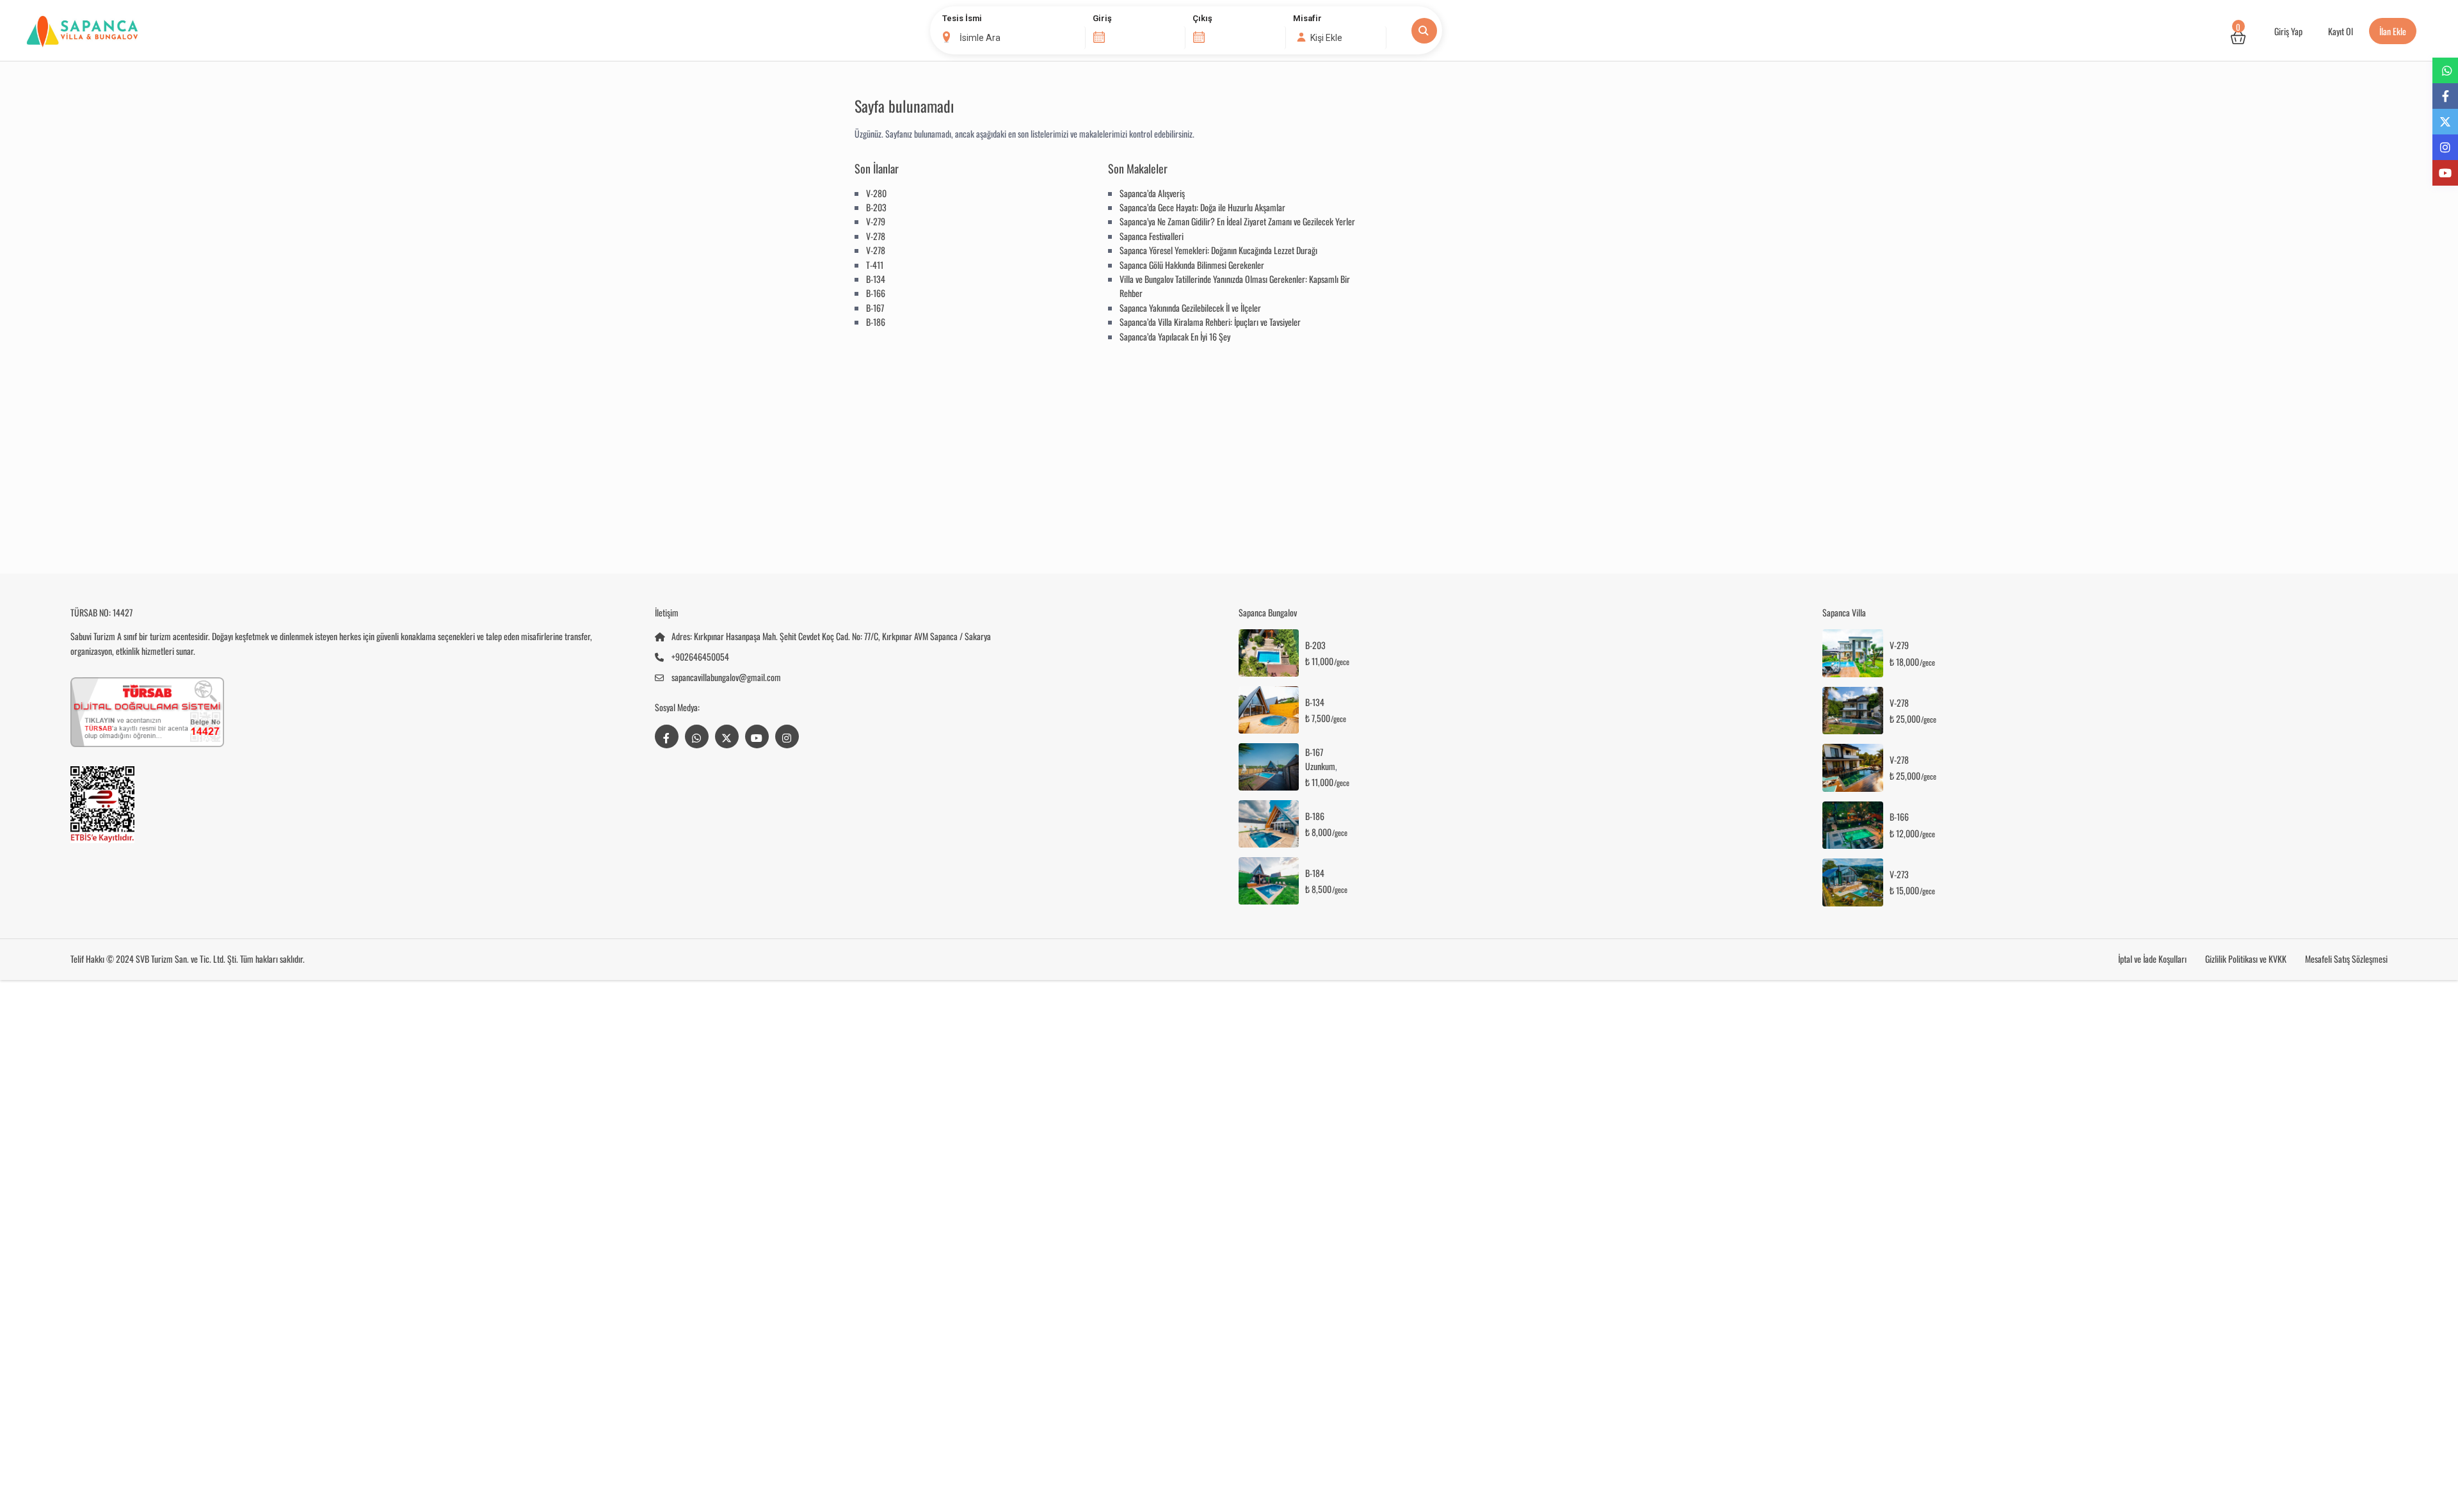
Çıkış (1202, 18)
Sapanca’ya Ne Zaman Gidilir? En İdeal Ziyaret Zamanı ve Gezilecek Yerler (1237, 221)
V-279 (876, 221)
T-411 (875, 265)
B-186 (876, 322)
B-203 (876, 207)
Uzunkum (1320, 766)
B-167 (875, 308)
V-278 (876, 236)
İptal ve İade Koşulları (2152, 959)
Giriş (1102, 18)
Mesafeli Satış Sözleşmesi (2346, 959)
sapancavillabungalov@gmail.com (726, 677)
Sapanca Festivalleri (1152, 236)
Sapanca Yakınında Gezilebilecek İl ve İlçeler (1190, 308)
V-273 (1899, 875)
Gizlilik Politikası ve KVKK (2246, 959)
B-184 (1315, 873)
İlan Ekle (2393, 31)
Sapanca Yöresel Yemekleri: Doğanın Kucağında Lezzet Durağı (1218, 250)
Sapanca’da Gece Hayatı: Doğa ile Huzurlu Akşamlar (1202, 207)
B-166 (876, 293)
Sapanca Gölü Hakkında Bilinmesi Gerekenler (1192, 265)
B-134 (876, 279)
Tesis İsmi (962, 18)
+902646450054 (700, 656)
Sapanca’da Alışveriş (1152, 193)
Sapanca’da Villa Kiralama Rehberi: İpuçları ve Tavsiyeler (1210, 322)
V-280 (876, 193)
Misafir (1307, 18)
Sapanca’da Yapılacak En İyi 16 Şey (1175, 336)
